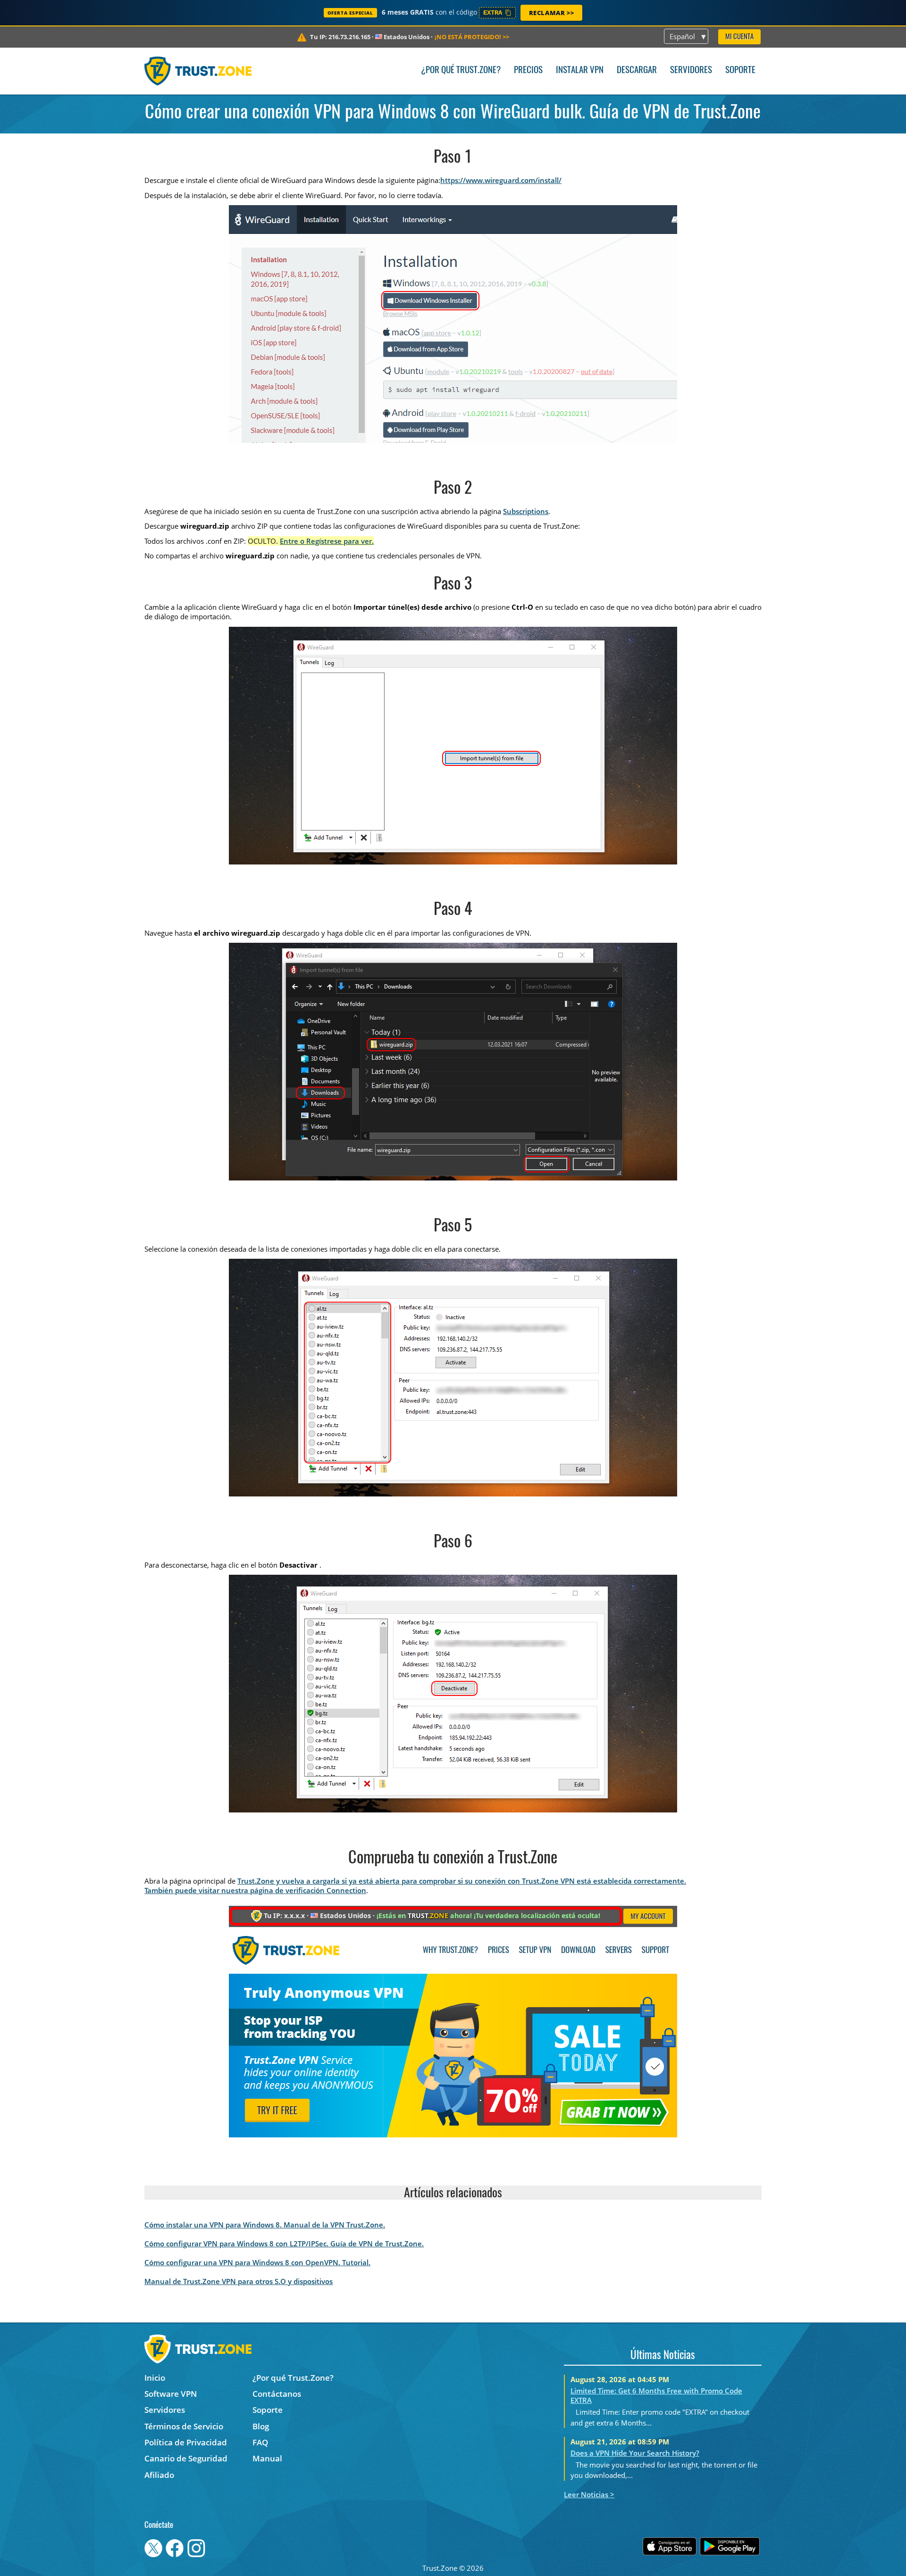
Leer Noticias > (589, 2494)
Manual (267, 2458)
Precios (528, 71)
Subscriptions (526, 511)
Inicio (155, 2378)
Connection (346, 1890)
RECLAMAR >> (552, 13)
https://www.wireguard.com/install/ (501, 180)
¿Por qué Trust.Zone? (461, 71)
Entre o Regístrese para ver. (327, 541)
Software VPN (171, 2394)
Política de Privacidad (186, 2442)
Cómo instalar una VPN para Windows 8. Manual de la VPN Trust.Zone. (265, 2225)
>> (472, 37)
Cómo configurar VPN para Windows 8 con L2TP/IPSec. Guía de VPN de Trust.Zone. (284, 2244)
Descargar (637, 71)
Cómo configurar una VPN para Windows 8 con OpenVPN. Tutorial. (257, 2262)
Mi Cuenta (739, 37)
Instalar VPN (580, 71)
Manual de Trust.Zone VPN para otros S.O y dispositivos (239, 2281)
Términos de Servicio (184, 2426)
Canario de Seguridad (186, 2458)
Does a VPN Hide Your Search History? (635, 2453)
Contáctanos (277, 2394)
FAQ (260, 2442)
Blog (261, 2426)
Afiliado (159, 2475)
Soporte (740, 71)
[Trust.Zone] (198, 71)
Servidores (691, 71)
